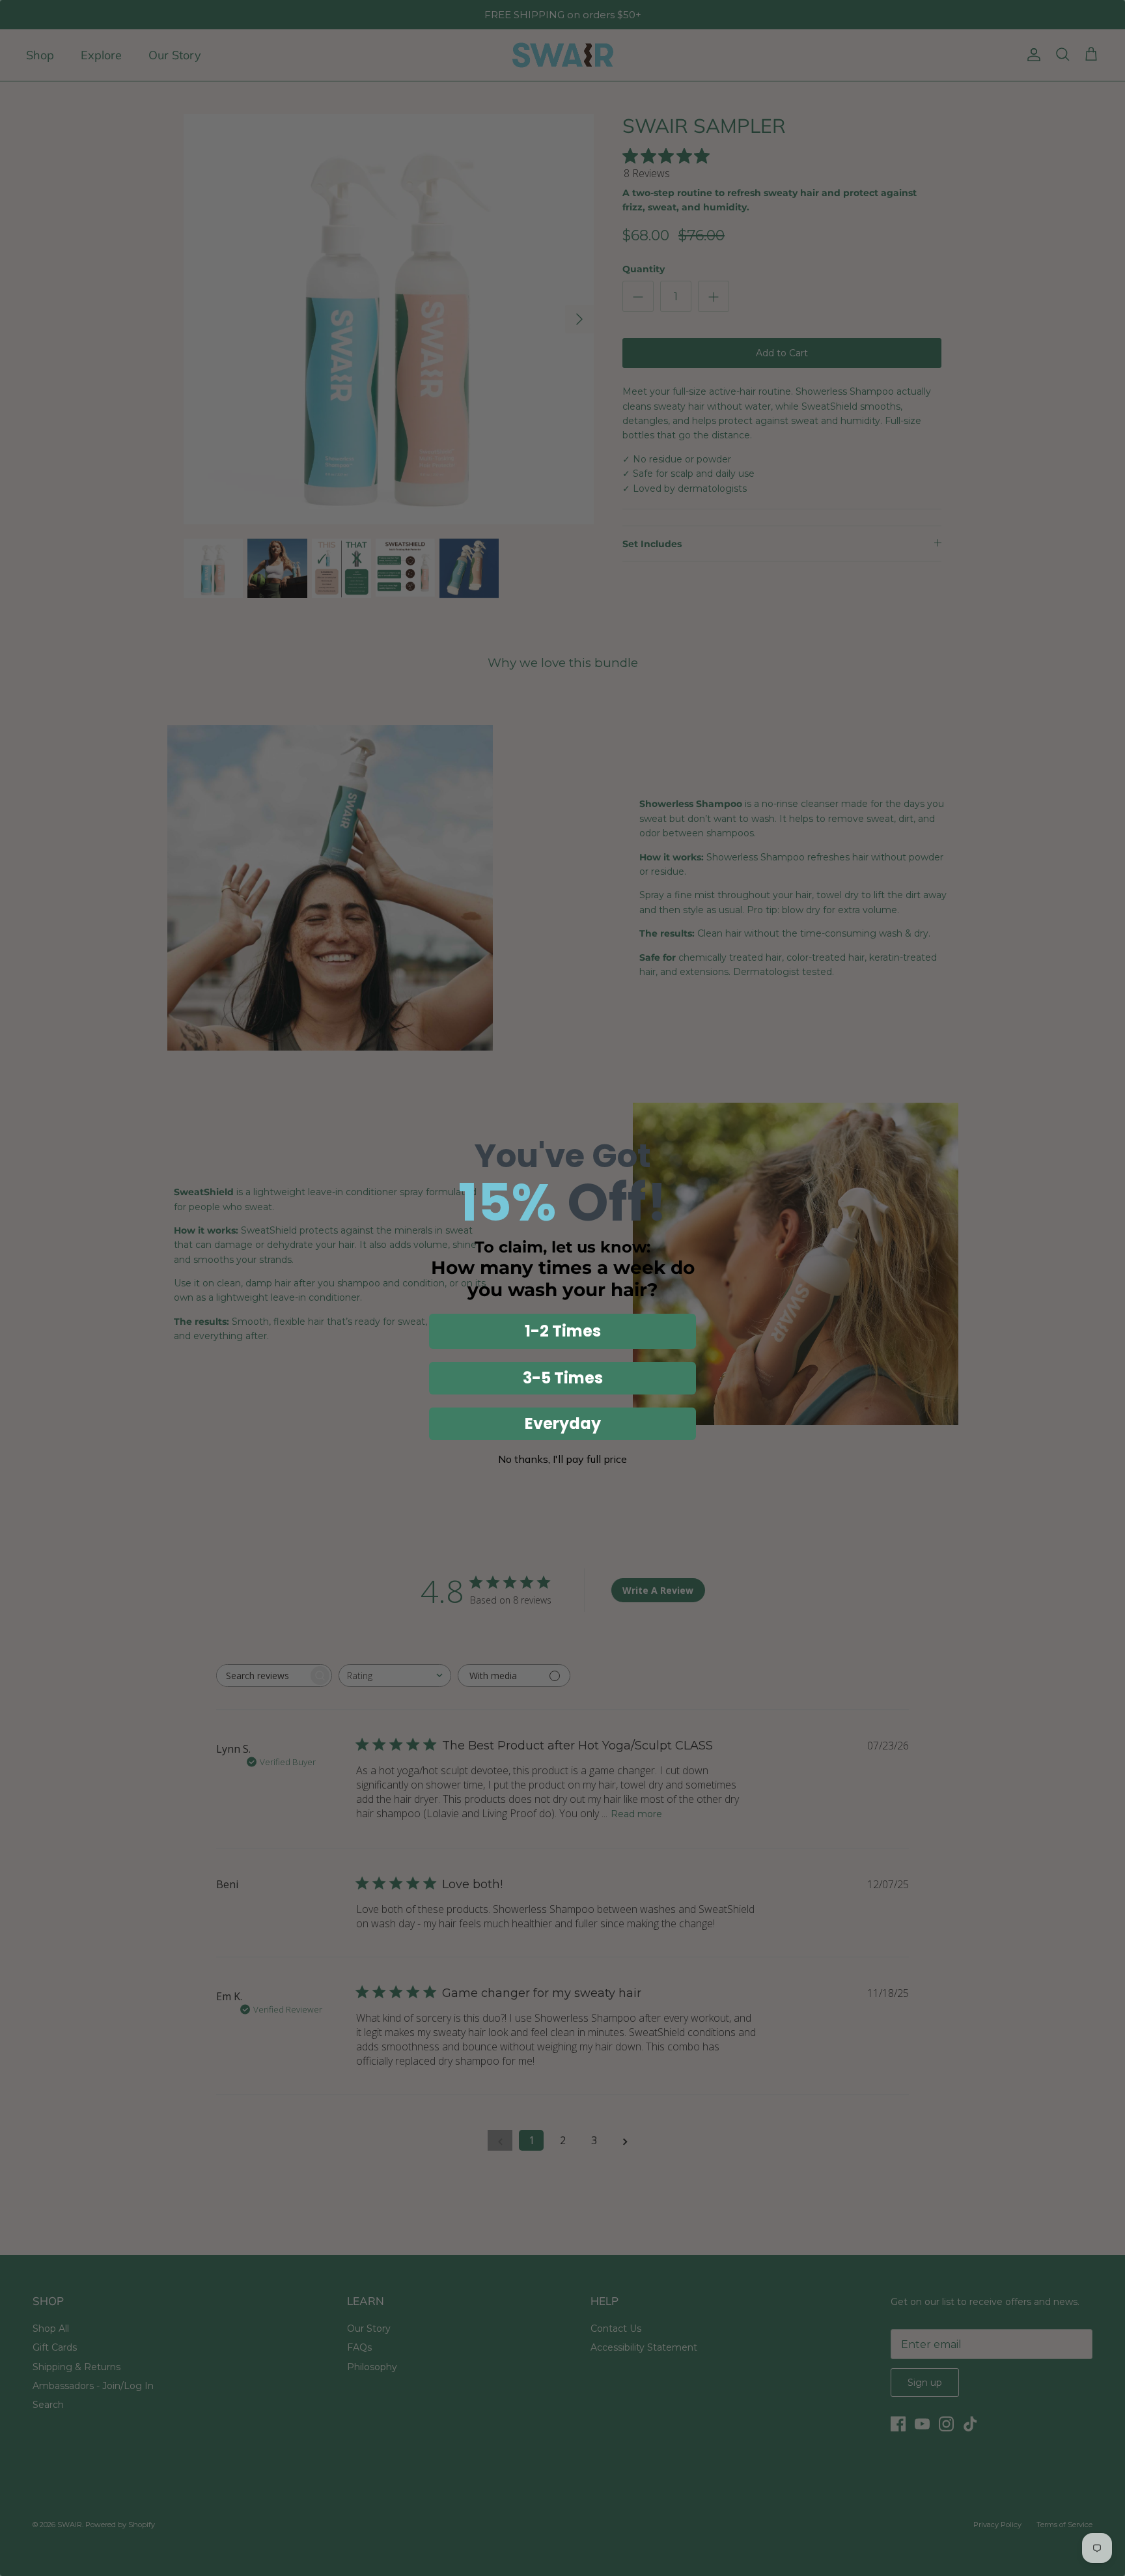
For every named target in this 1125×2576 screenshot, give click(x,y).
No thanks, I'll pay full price (562, 1459)
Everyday (563, 1423)
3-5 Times (563, 1378)
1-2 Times (563, 1331)
